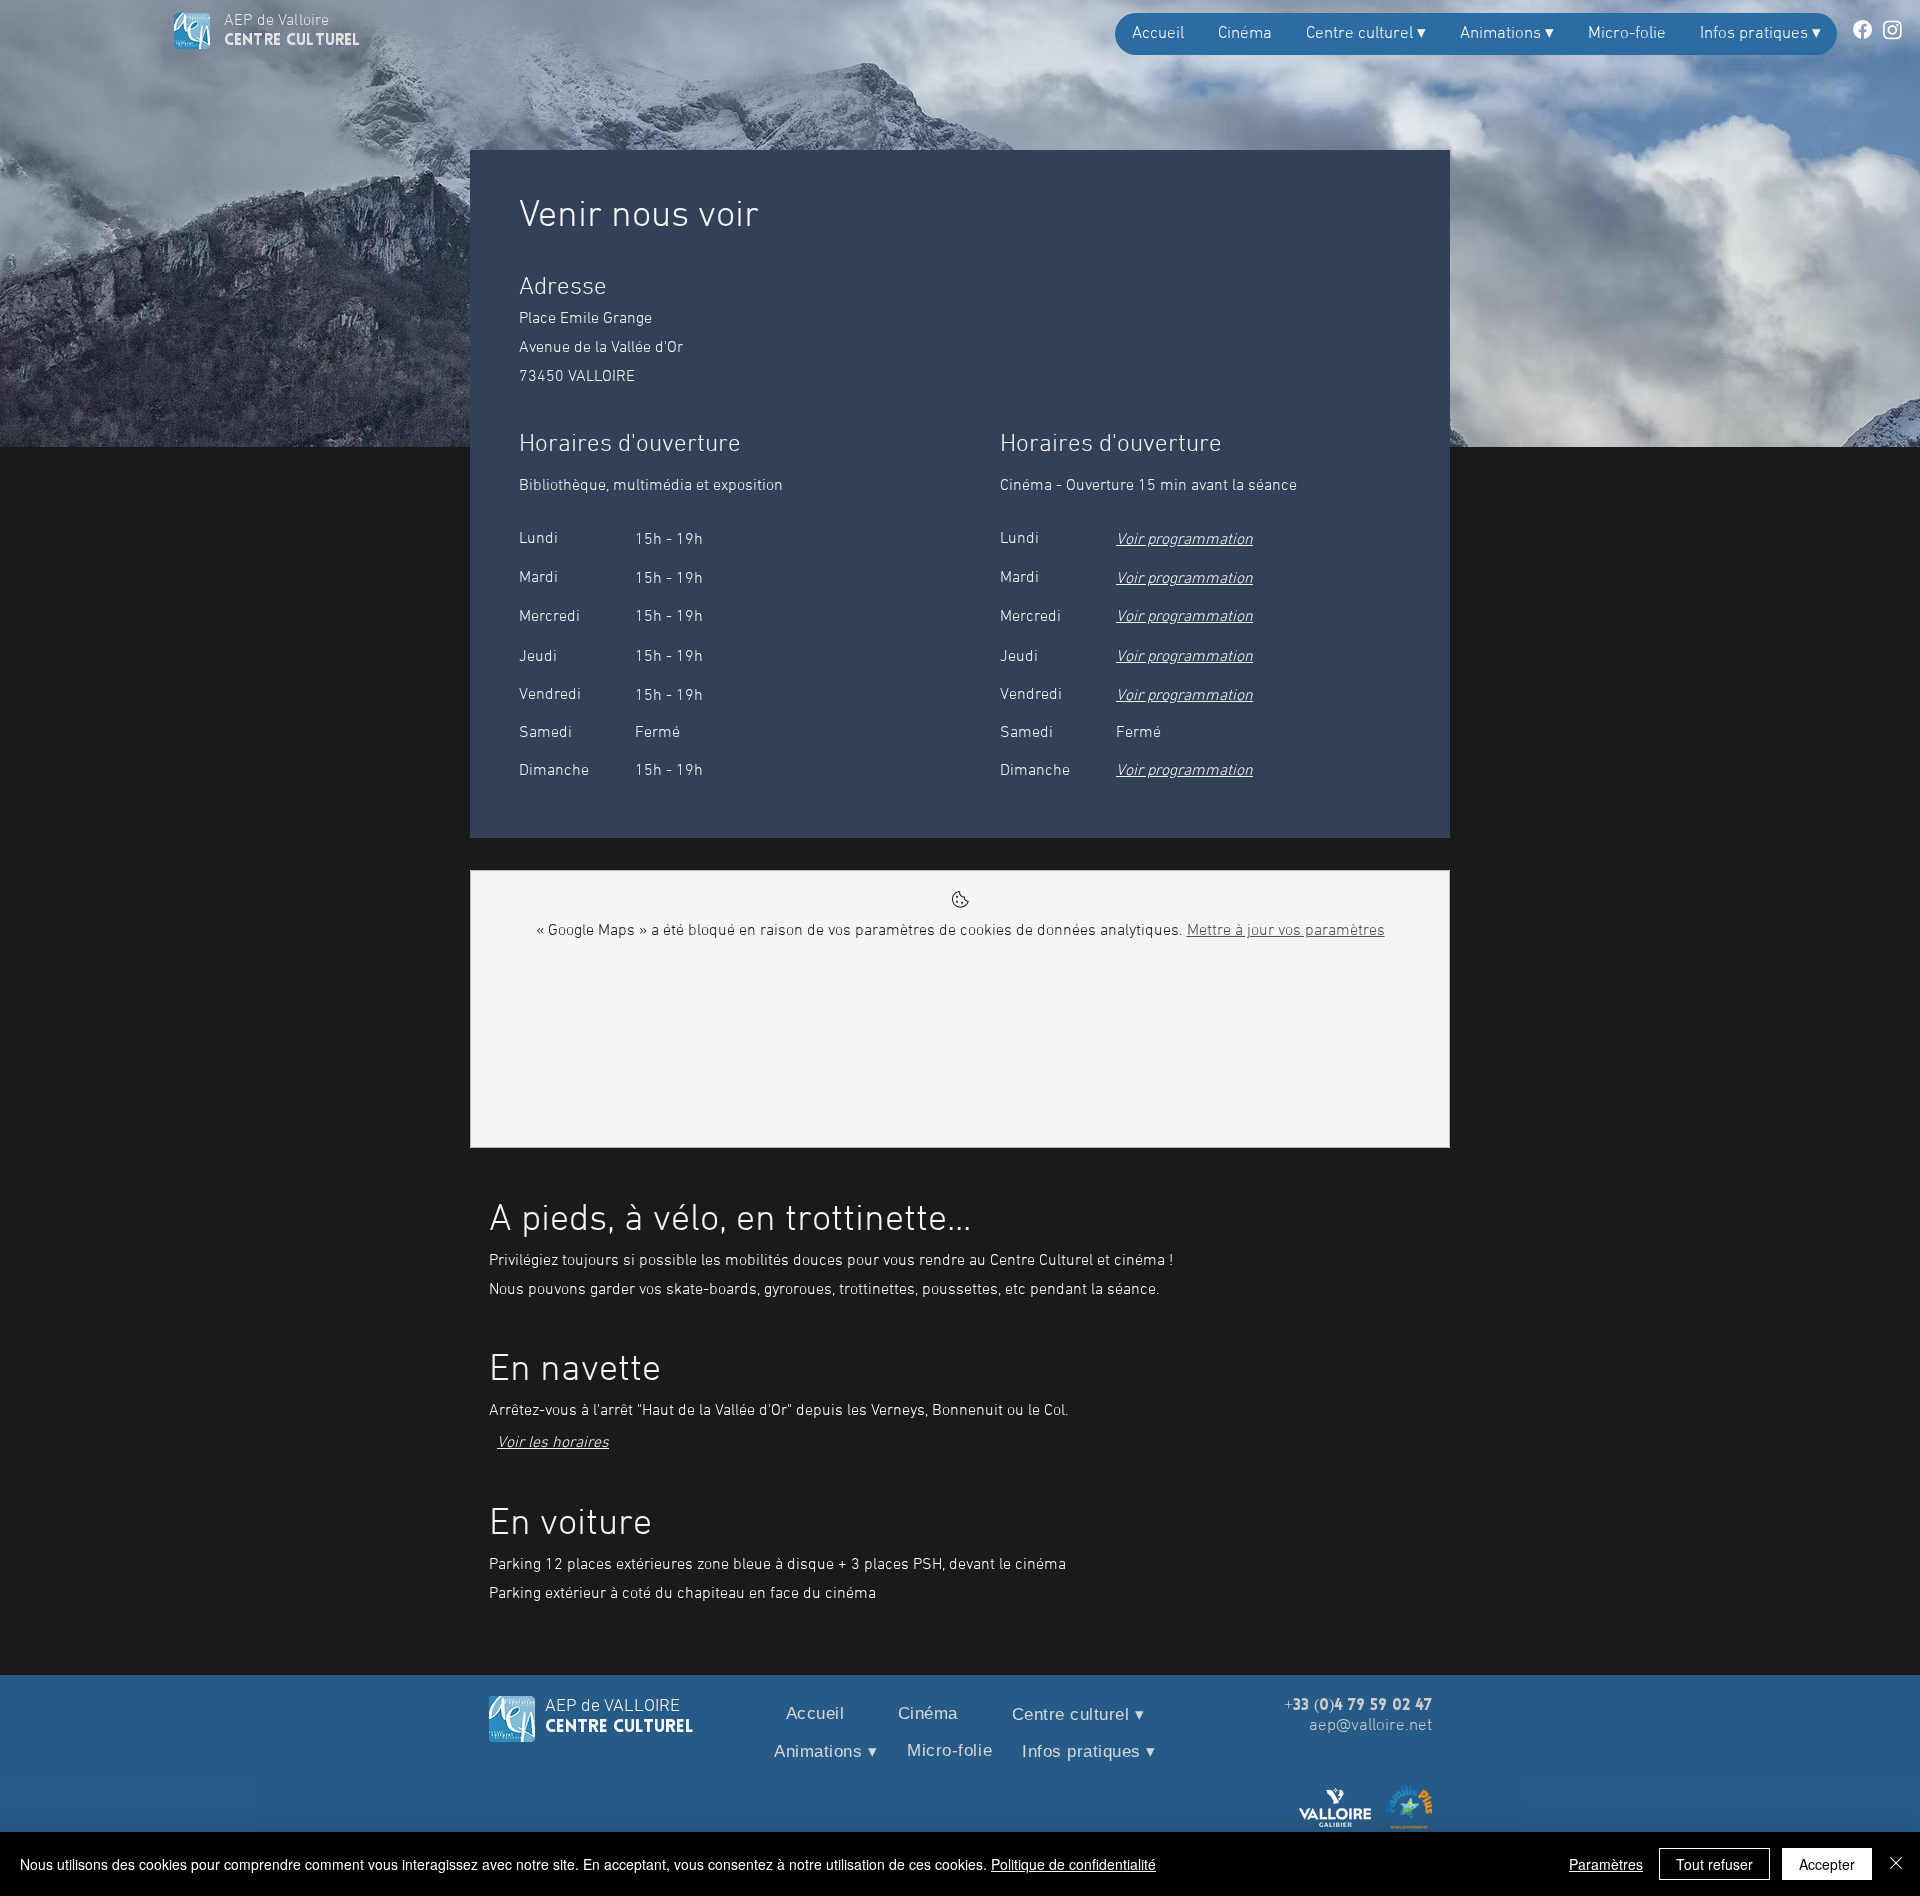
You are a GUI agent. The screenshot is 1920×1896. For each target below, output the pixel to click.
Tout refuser (1714, 1864)
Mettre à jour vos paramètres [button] (1286, 931)
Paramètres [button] (1606, 1864)
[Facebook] (1862, 29)
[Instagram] (1892, 29)
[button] (1365, 34)
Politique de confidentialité (1073, 1864)
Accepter (1827, 1864)
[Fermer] (1896, 1864)
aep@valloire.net (1370, 1726)
